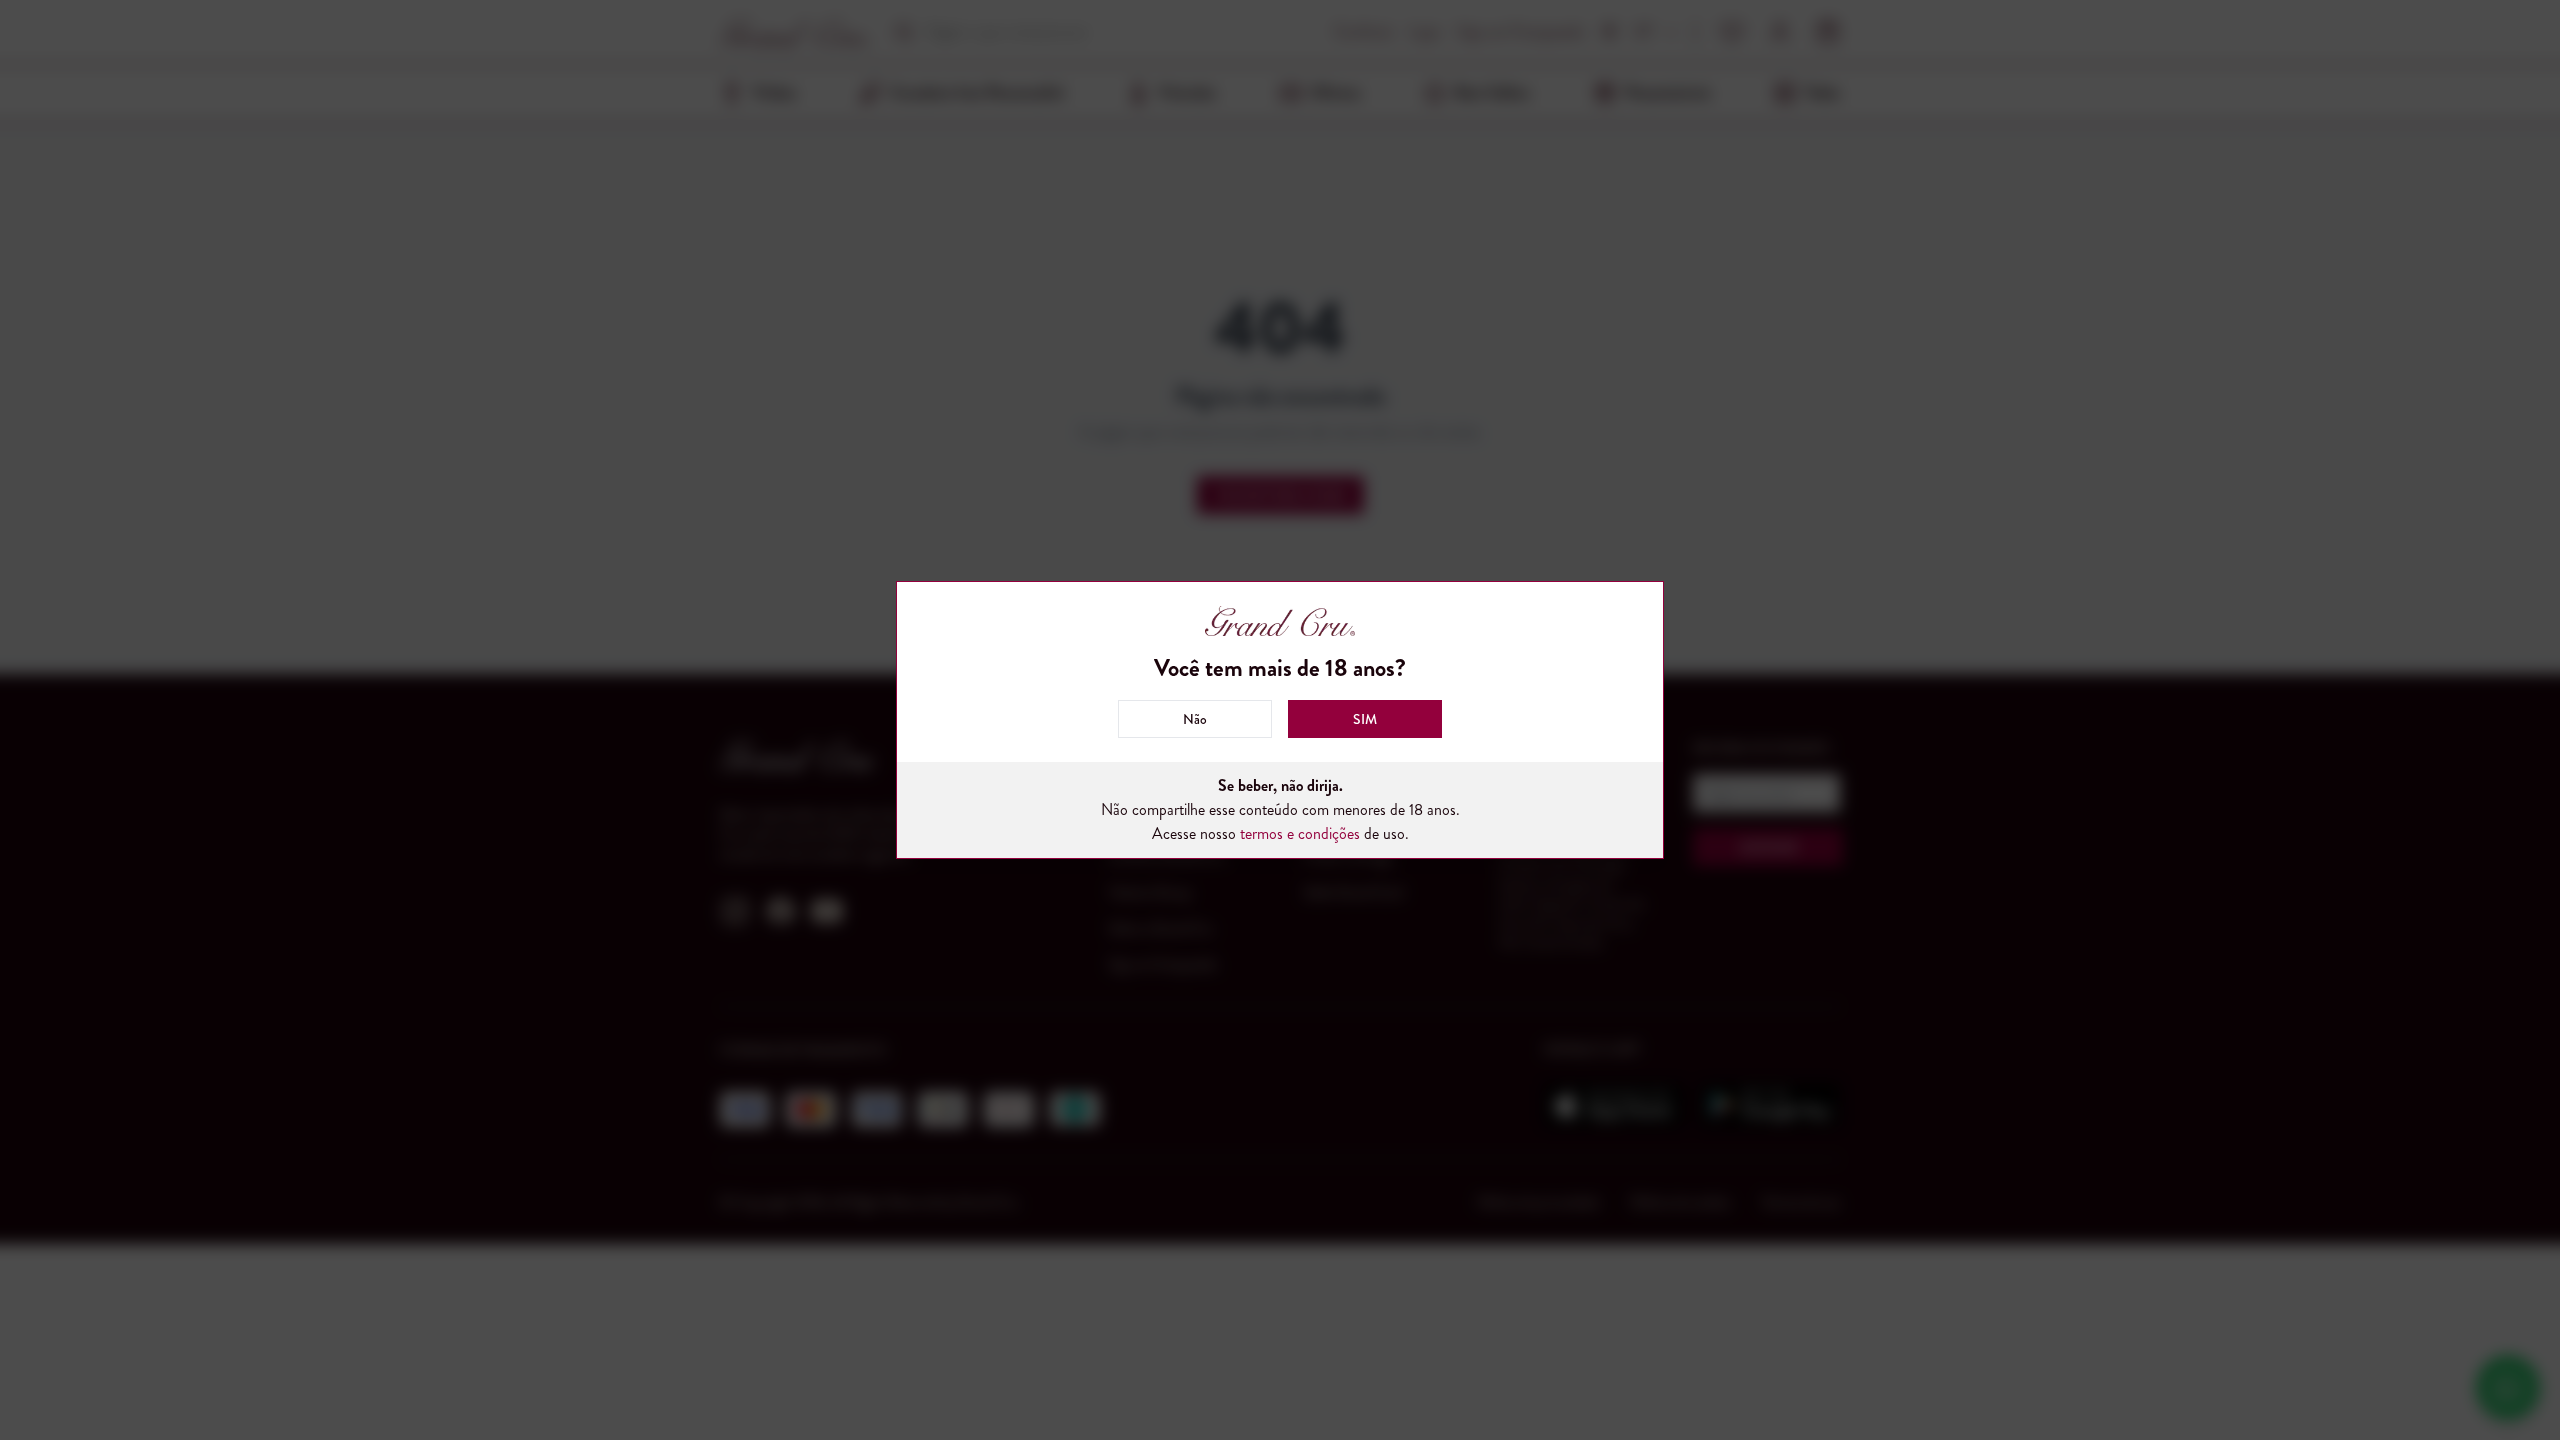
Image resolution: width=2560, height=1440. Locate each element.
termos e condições (1300, 833)
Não (1195, 719)
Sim (1365, 719)
